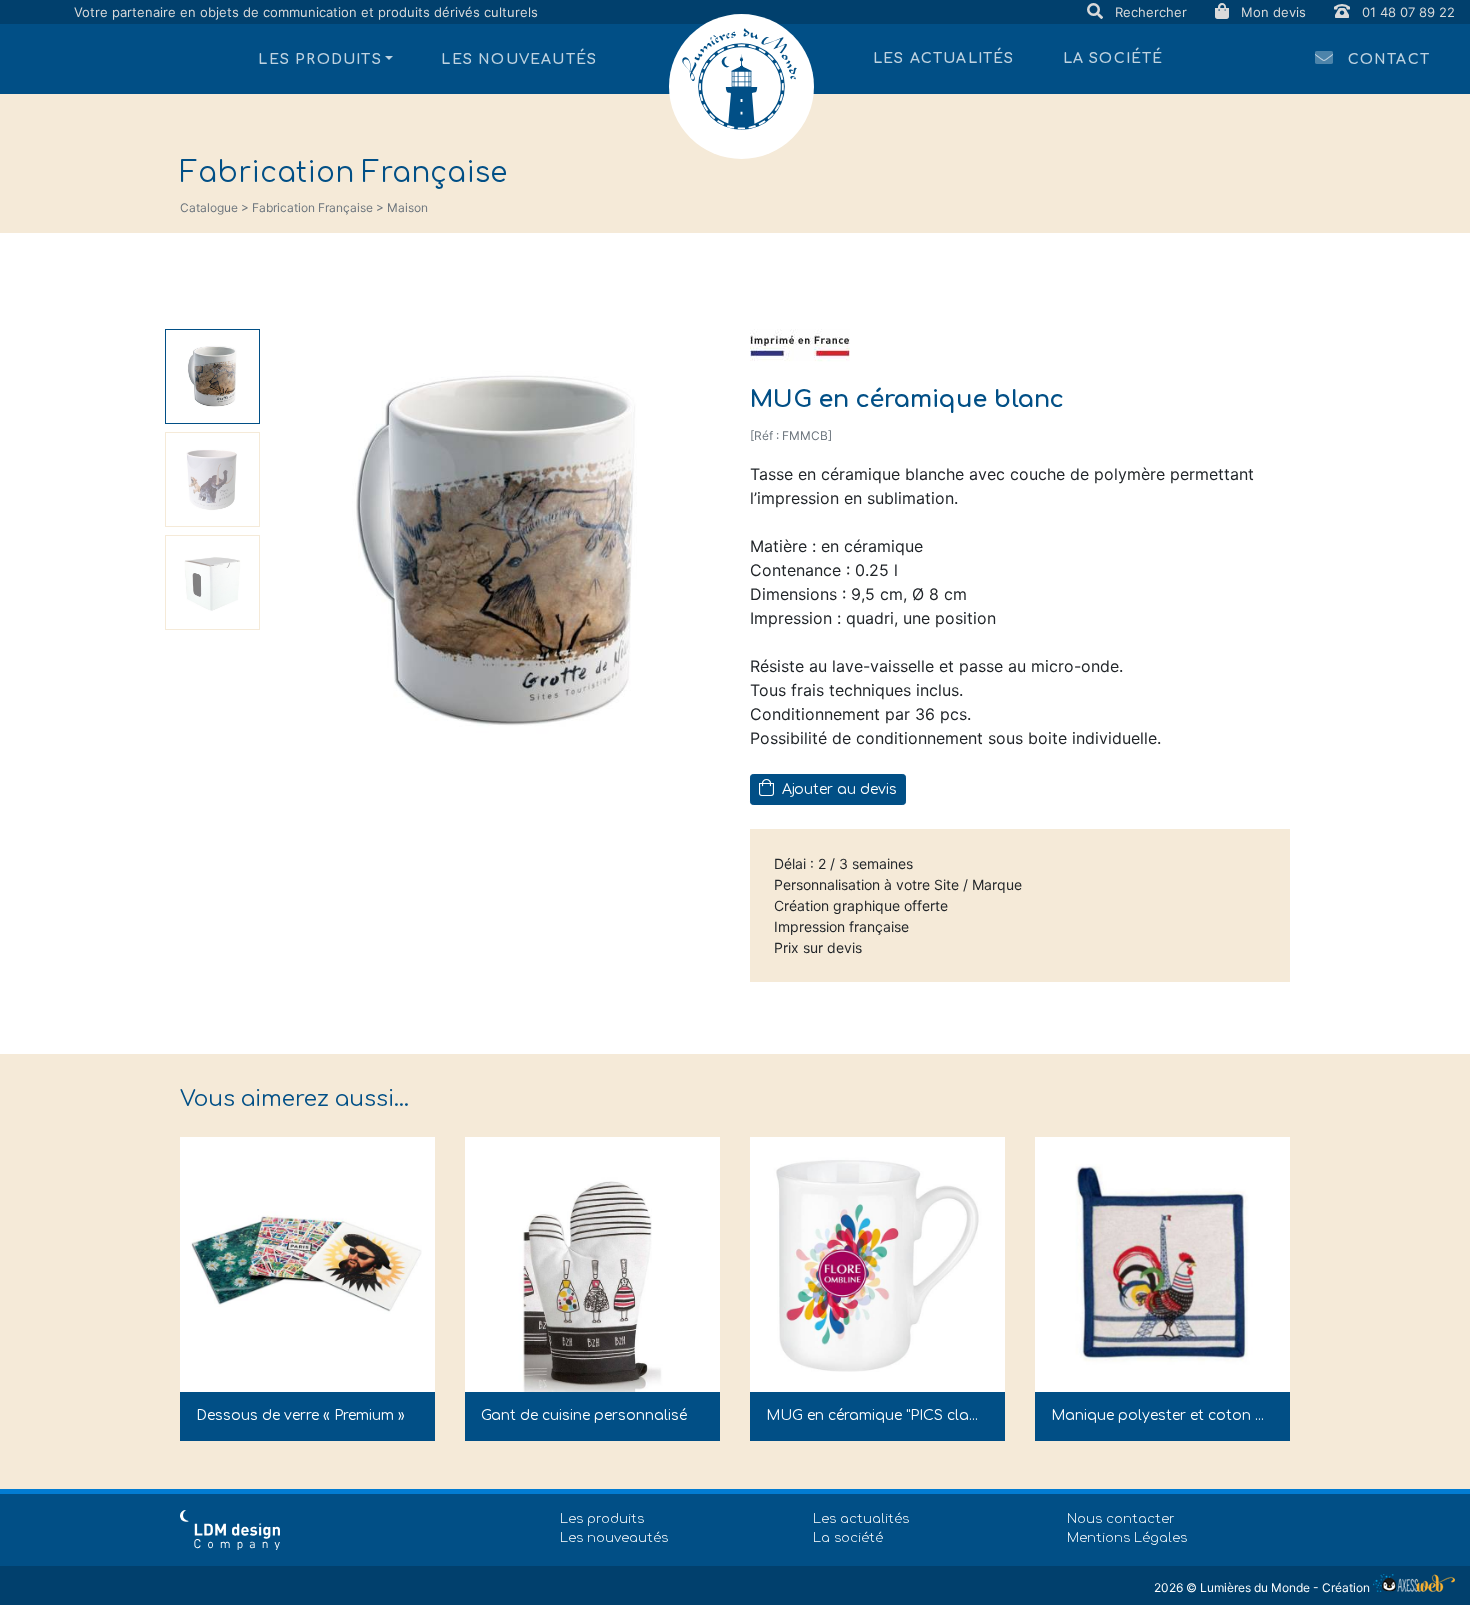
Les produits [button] (319, 59)
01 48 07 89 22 (1406, 12)
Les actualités (944, 58)
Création (1347, 1587)
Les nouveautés (519, 59)
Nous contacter (1121, 1519)
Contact (1386, 59)
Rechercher (1151, 12)
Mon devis (1273, 12)
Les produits (602, 1519)
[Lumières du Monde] (741, 86)
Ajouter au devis (837, 789)
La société (1113, 58)
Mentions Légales (1127, 1538)
